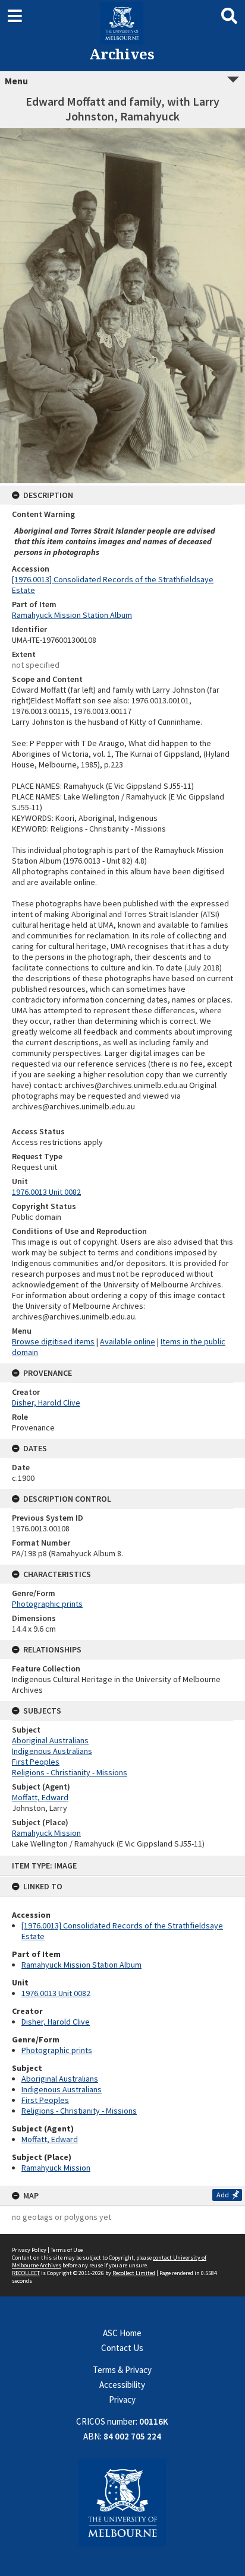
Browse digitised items (53, 1341)
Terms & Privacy (122, 2370)
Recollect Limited (134, 2273)
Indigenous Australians (62, 2089)
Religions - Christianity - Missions (79, 2111)
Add (223, 2195)
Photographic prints (57, 2050)
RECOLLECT (26, 2273)
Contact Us (122, 2348)
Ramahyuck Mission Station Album (81, 1965)
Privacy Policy (29, 2250)
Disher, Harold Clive (56, 2022)
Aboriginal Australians (60, 2079)
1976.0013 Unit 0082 (56, 1993)
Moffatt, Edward (50, 2139)
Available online (128, 1341)
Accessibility (122, 2385)
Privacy (122, 2399)
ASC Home (122, 2333)
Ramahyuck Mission (56, 2168)
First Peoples (45, 2100)
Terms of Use (67, 2250)
